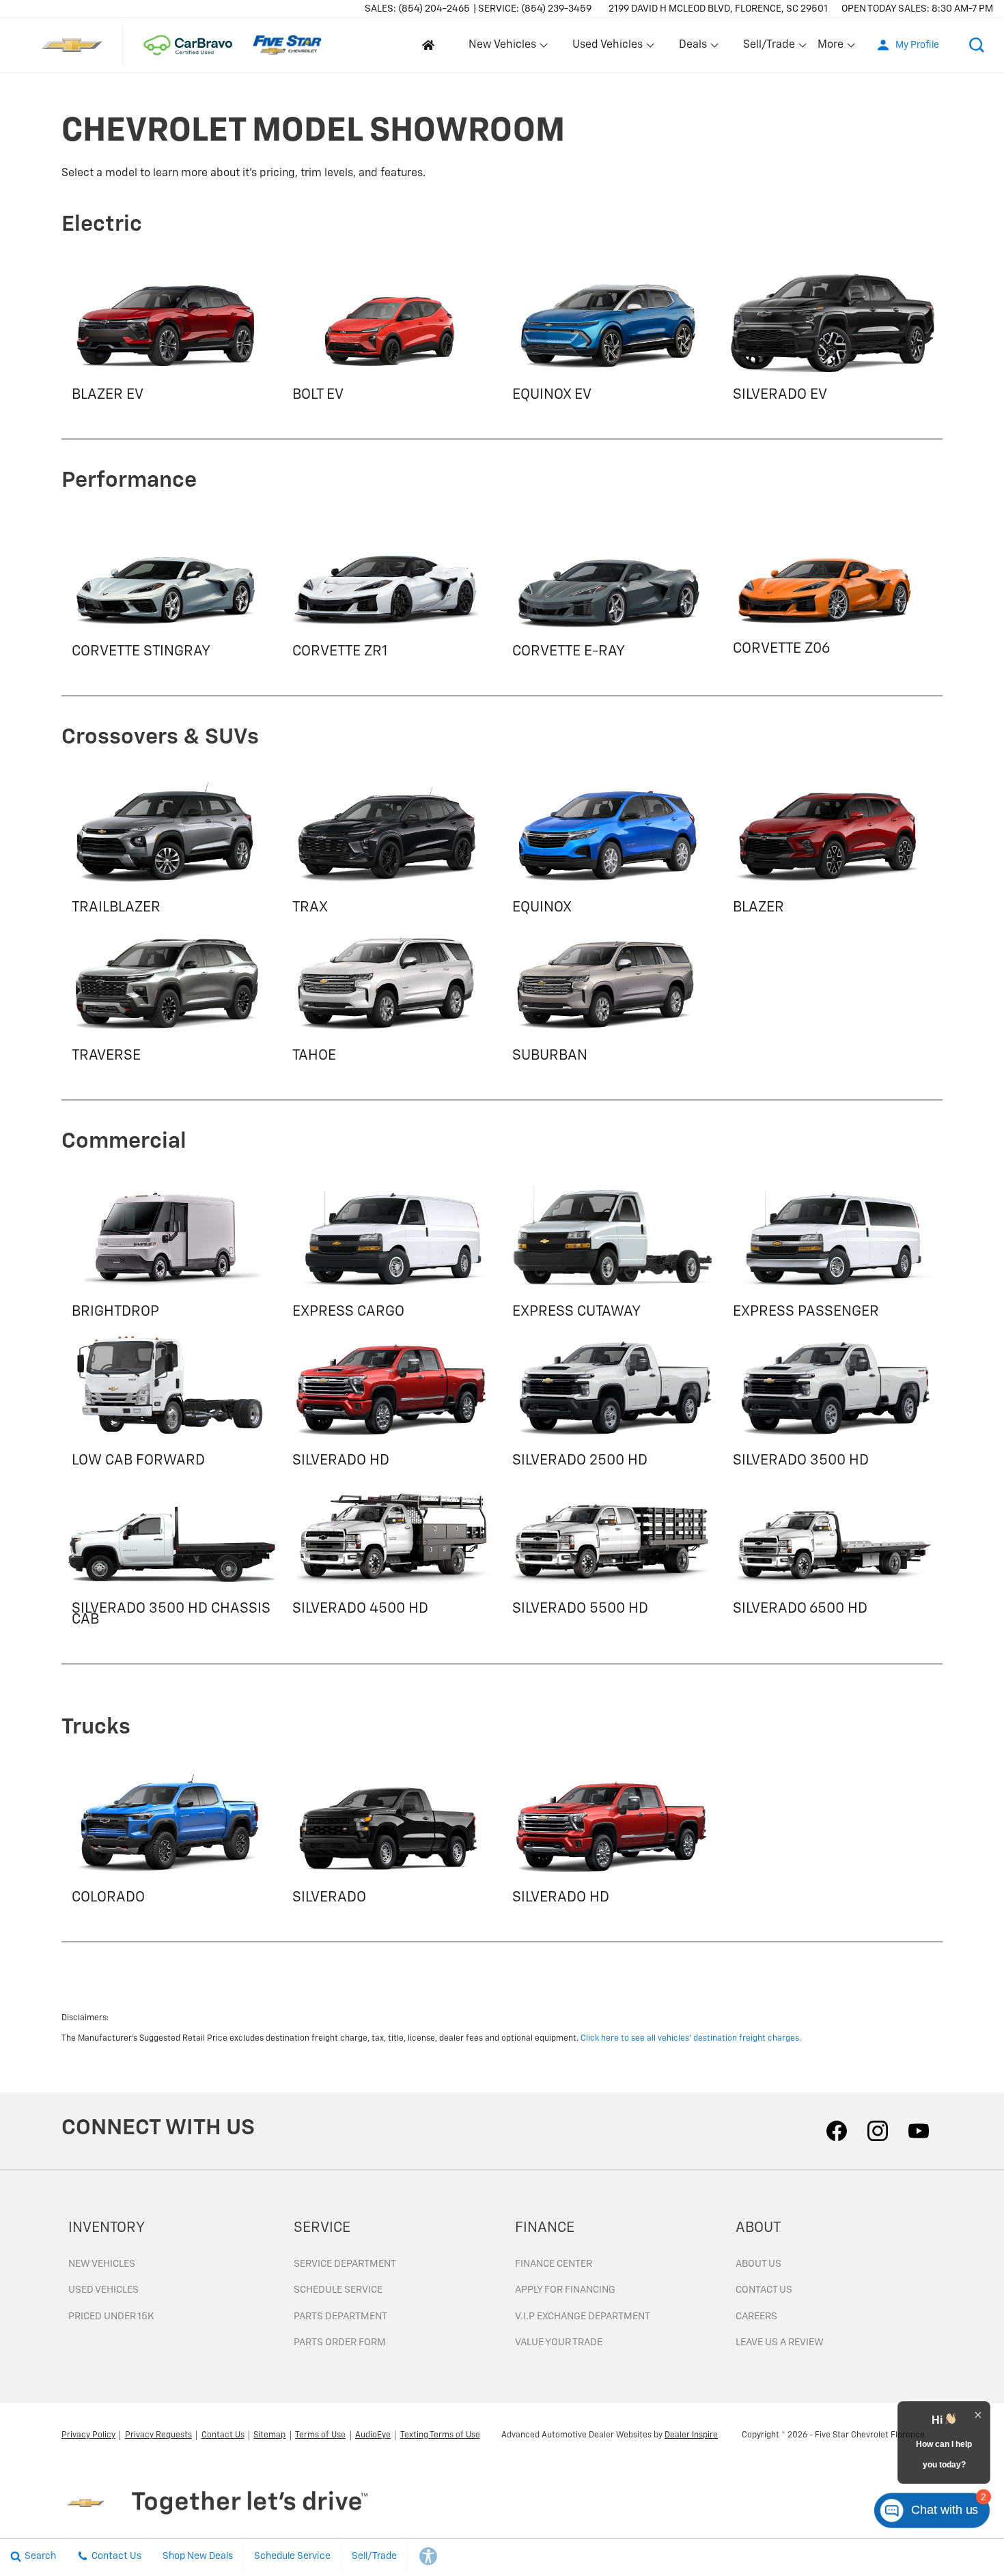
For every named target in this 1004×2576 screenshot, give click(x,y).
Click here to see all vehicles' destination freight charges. (691, 2039)
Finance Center (554, 2264)
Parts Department (340, 2317)
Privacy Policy (88, 2435)
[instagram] (878, 2131)
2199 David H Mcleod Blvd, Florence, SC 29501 (718, 9)
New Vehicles (102, 2264)
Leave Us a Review (780, 2343)
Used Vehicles (103, 2290)
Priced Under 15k (111, 2317)
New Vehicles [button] (502, 48)
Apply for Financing (565, 2290)
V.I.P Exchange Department (583, 2317)
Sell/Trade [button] (769, 48)
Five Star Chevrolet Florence (870, 2435)
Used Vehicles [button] (607, 48)
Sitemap (269, 2435)
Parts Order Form (340, 2343)
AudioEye (373, 2435)
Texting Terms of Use (440, 2435)
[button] (977, 45)
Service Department (345, 2264)
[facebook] (837, 2131)
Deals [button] (693, 48)
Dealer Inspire (691, 2435)
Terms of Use (320, 2435)
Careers (756, 2317)
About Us (758, 2264)
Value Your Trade (559, 2343)
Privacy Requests (158, 2435)
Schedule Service (338, 2290)
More (831, 48)
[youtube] (919, 2131)
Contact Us (764, 2290)
